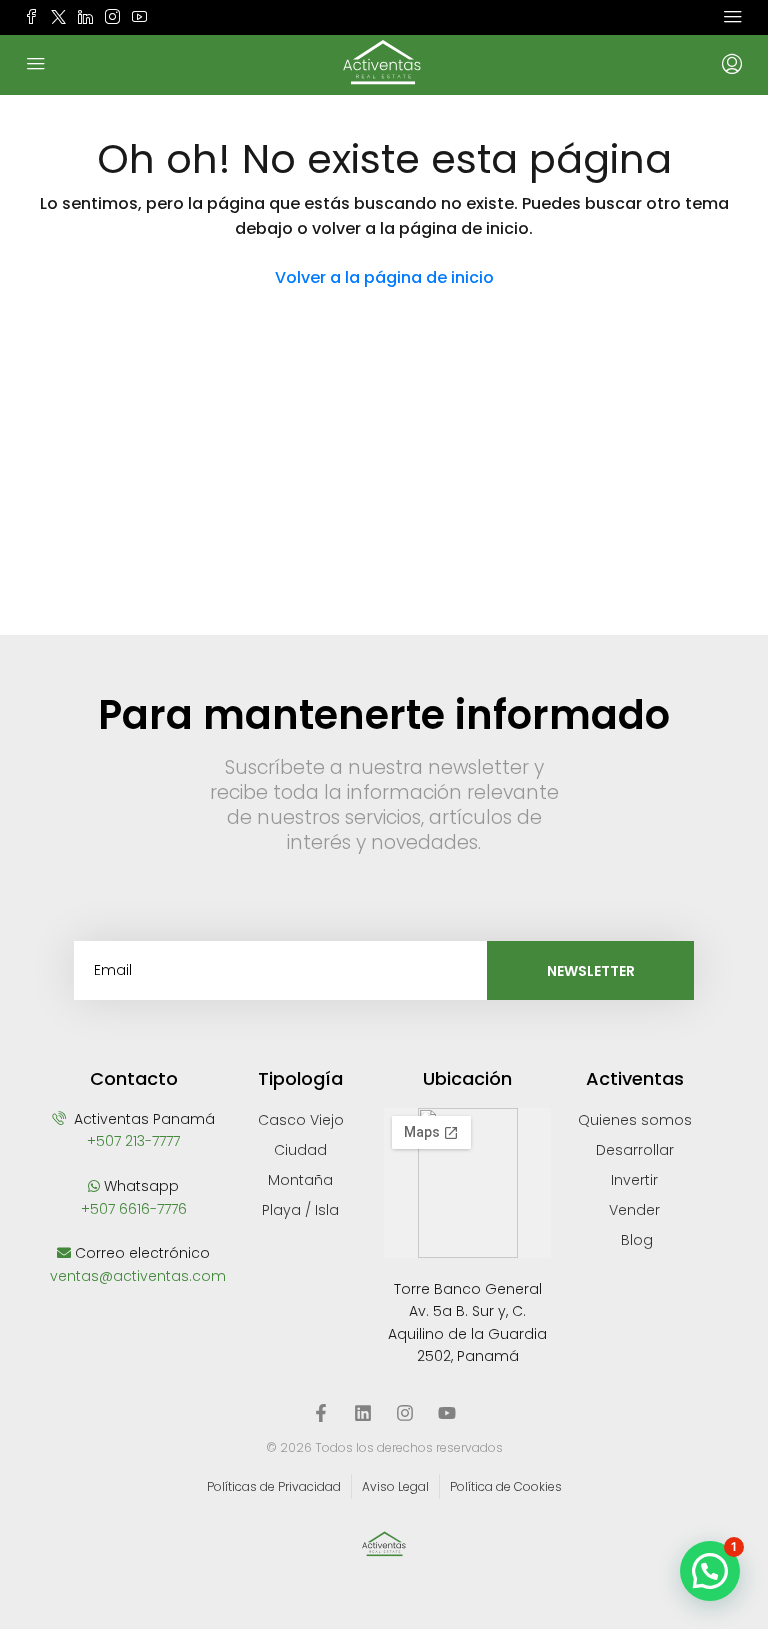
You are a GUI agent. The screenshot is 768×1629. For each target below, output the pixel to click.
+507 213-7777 (133, 1141)
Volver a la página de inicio (384, 277)
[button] (710, 1571)
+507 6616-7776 (134, 1209)
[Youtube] (447, 1413)
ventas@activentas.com (138, 1276)
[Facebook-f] (321, 1413)
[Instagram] (405, 1413)
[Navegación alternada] (733, 17)
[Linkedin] (363, 1413)
